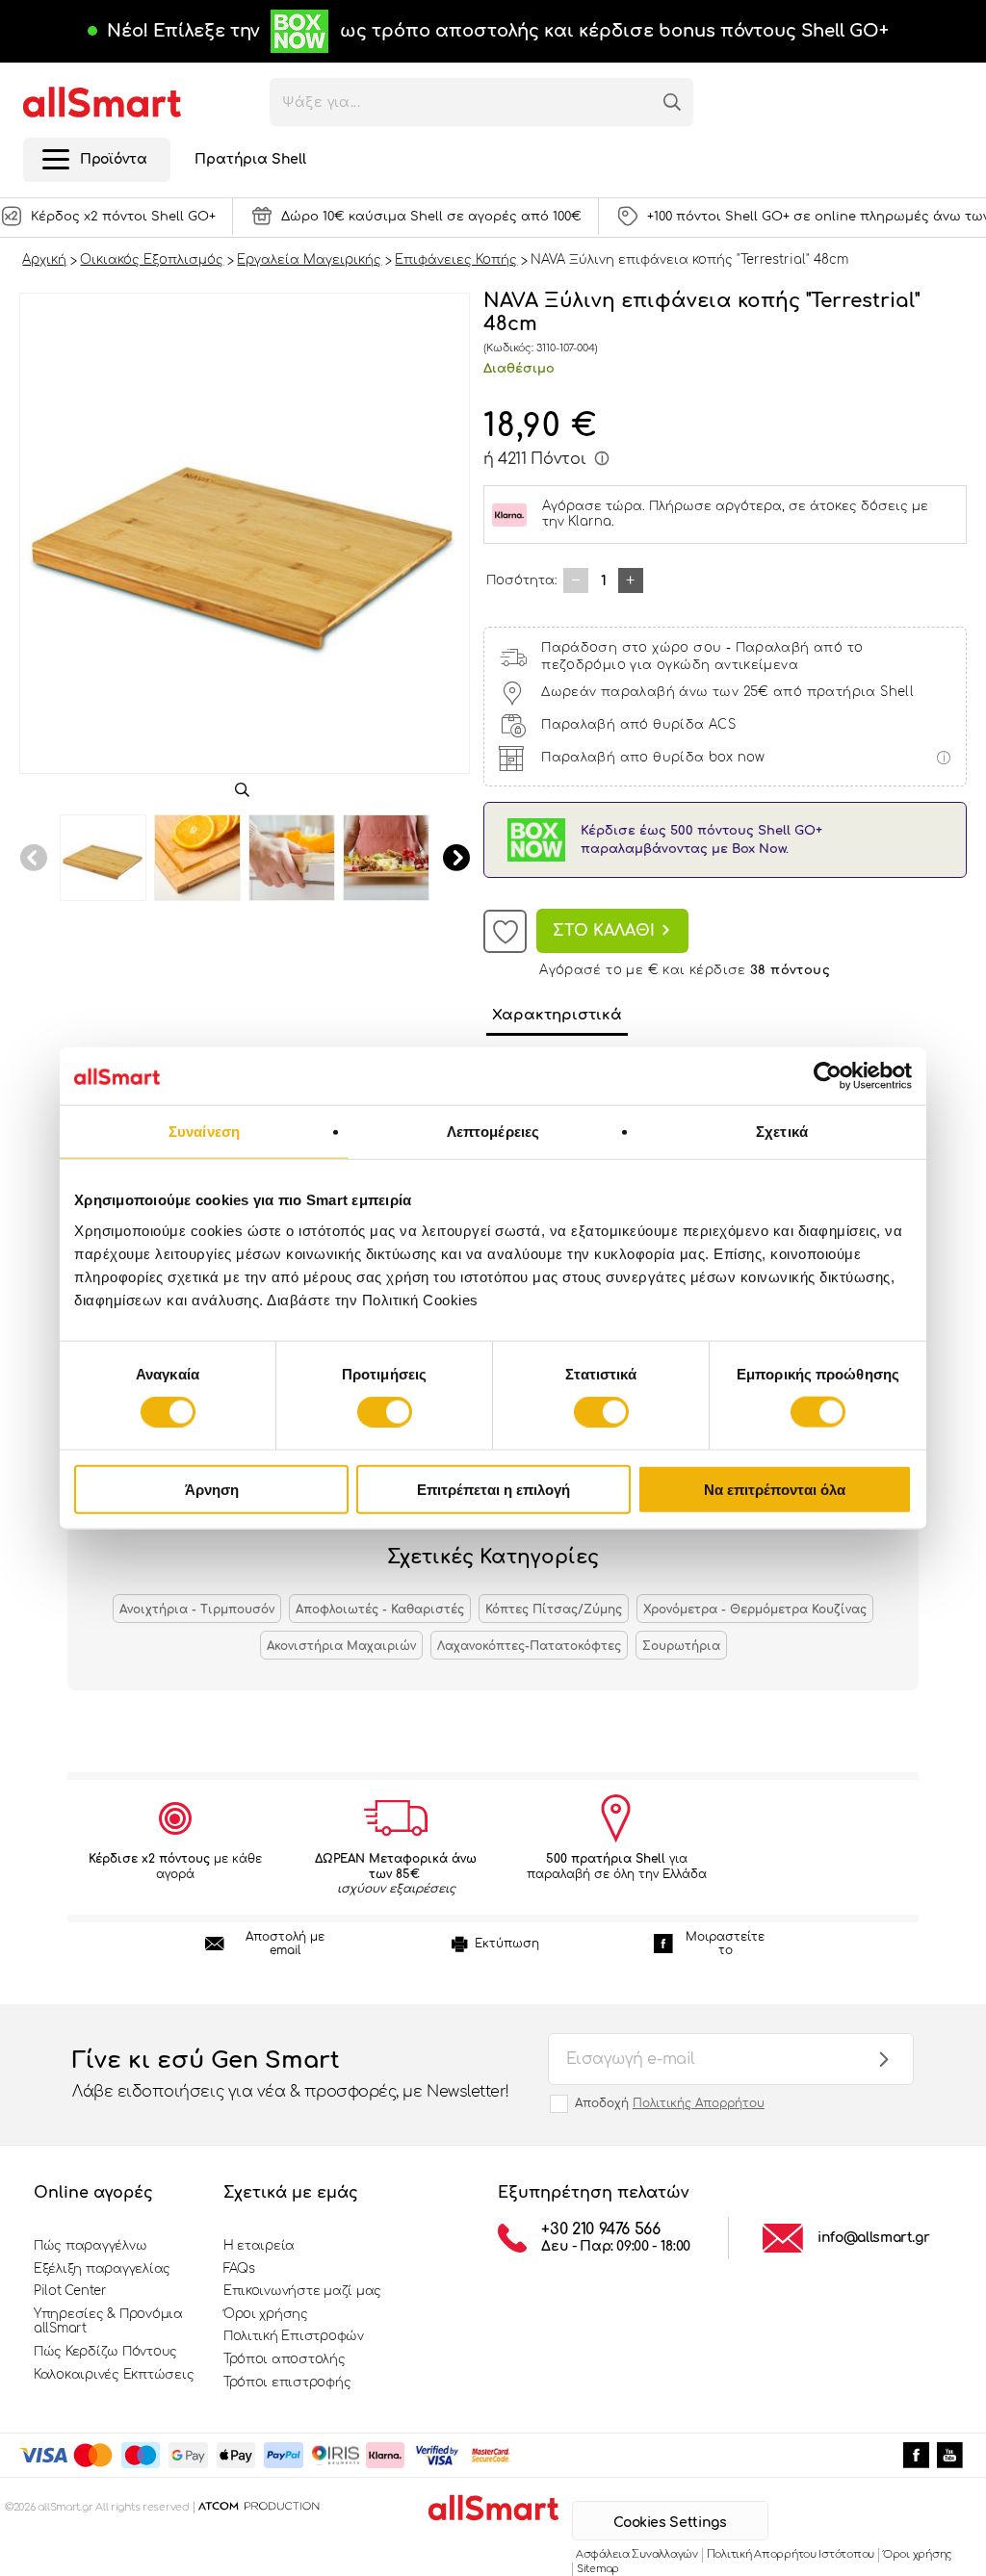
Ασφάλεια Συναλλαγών (637, 2554)
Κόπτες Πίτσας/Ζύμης (554, 1610)
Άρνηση (212, 1489)
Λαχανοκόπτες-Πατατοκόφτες (529, 1646)
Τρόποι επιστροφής (287, 2383)
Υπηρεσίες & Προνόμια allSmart (108, 2322)
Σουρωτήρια (681, 1646)
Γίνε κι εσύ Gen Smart (291, 2074)
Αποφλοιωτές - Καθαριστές (380, 1610)
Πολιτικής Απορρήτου (699, 2103)
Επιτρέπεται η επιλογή (493, 1489)
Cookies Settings (670, 2523)
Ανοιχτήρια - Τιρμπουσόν (197, 1610)
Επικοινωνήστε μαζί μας (302, 2291)
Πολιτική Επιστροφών (294, 2336)
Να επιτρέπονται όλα (775, 1489)
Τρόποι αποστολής (285, 2359)
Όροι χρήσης (266, 2314)
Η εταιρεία (259, 2246)
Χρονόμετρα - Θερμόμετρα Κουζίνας (755, 1610)
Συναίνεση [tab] (204, 1132)
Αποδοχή (670, 2103)
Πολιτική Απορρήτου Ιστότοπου (791, 2554)
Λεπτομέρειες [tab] (493, 1132)
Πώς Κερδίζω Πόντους (105, 2352)
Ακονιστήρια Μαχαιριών (341, 1646)
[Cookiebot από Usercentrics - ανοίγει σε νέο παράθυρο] (828, 1076)
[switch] (385, 1412)
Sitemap (598, 2569)
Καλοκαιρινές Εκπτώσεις (114, 2375)
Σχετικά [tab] (782, 1132)
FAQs (239, 2269)
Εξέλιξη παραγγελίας (102, 2269)
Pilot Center (70, 2291)
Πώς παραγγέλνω (90, 2246)
